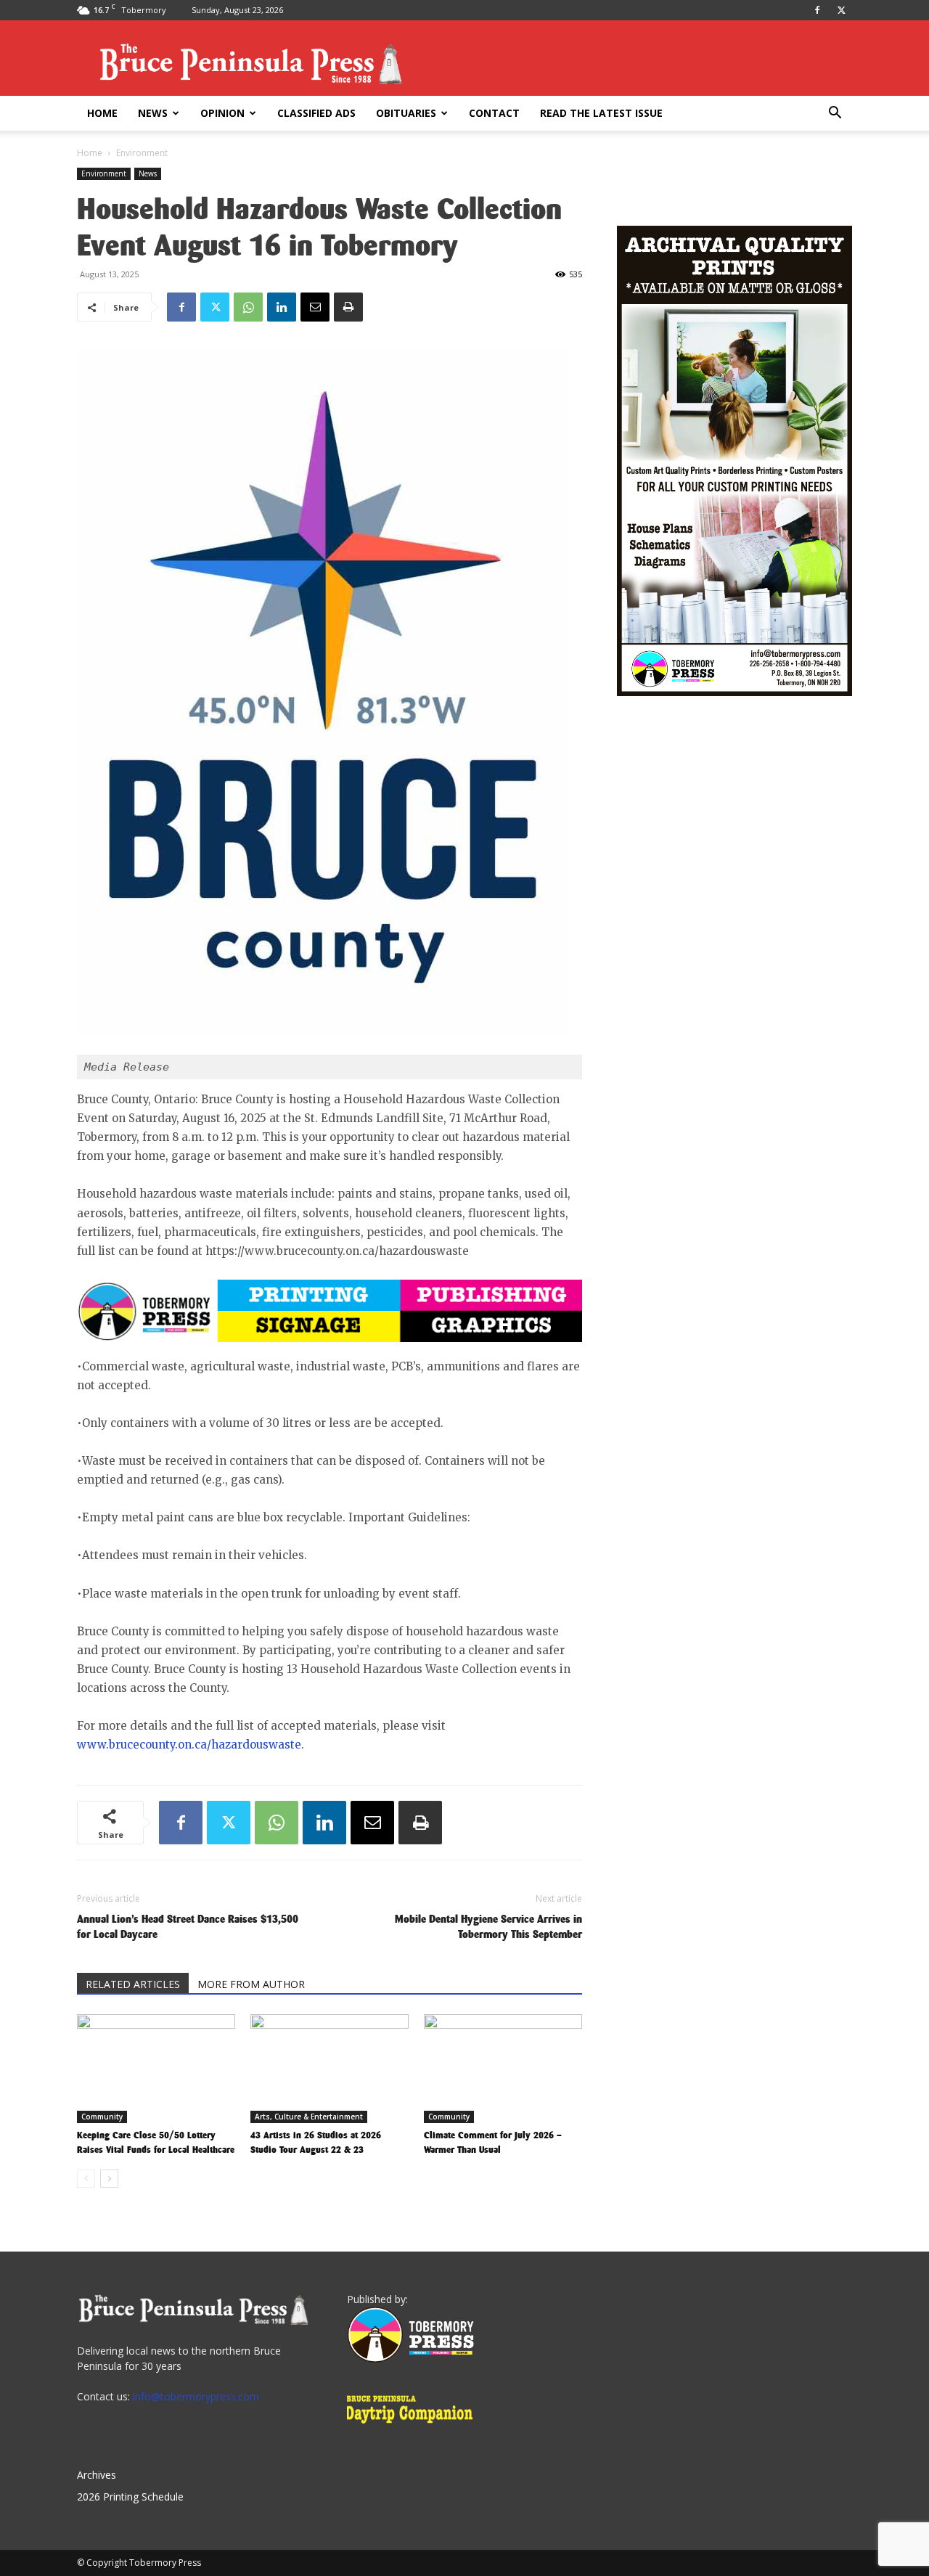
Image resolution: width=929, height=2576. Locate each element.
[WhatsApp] (248, 307)
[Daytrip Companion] (414, 2425)
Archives (97, 2475)
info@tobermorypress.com (196, 2396)
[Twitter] (841, 10)
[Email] (315, 307)
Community (102, 2117)
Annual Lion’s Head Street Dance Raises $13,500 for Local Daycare (188, 1926)
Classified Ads (316, 113)
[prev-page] (86, 2179)
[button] (835, 114)
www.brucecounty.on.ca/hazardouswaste (189, 1745)
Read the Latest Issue (601, 113)
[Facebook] (817, 10)
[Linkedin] (282, 307)
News (153, 113)
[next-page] (109, 2179)
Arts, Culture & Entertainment (309, 2117)
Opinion (222, 113)
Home (102, 113)
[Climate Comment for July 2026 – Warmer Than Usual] (503, 2069)
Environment (104, 173)
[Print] (348, 307)
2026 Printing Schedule (130, 2497)
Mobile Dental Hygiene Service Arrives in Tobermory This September (488, 1926)
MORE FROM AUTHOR (251, 1984)
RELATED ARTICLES (133, 1984)
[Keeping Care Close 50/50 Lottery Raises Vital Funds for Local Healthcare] (156, 2069)
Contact (494, 113)
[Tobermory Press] (410, 2359)
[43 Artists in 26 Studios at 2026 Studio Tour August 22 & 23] (330, 2069)
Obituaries (406, 113)
